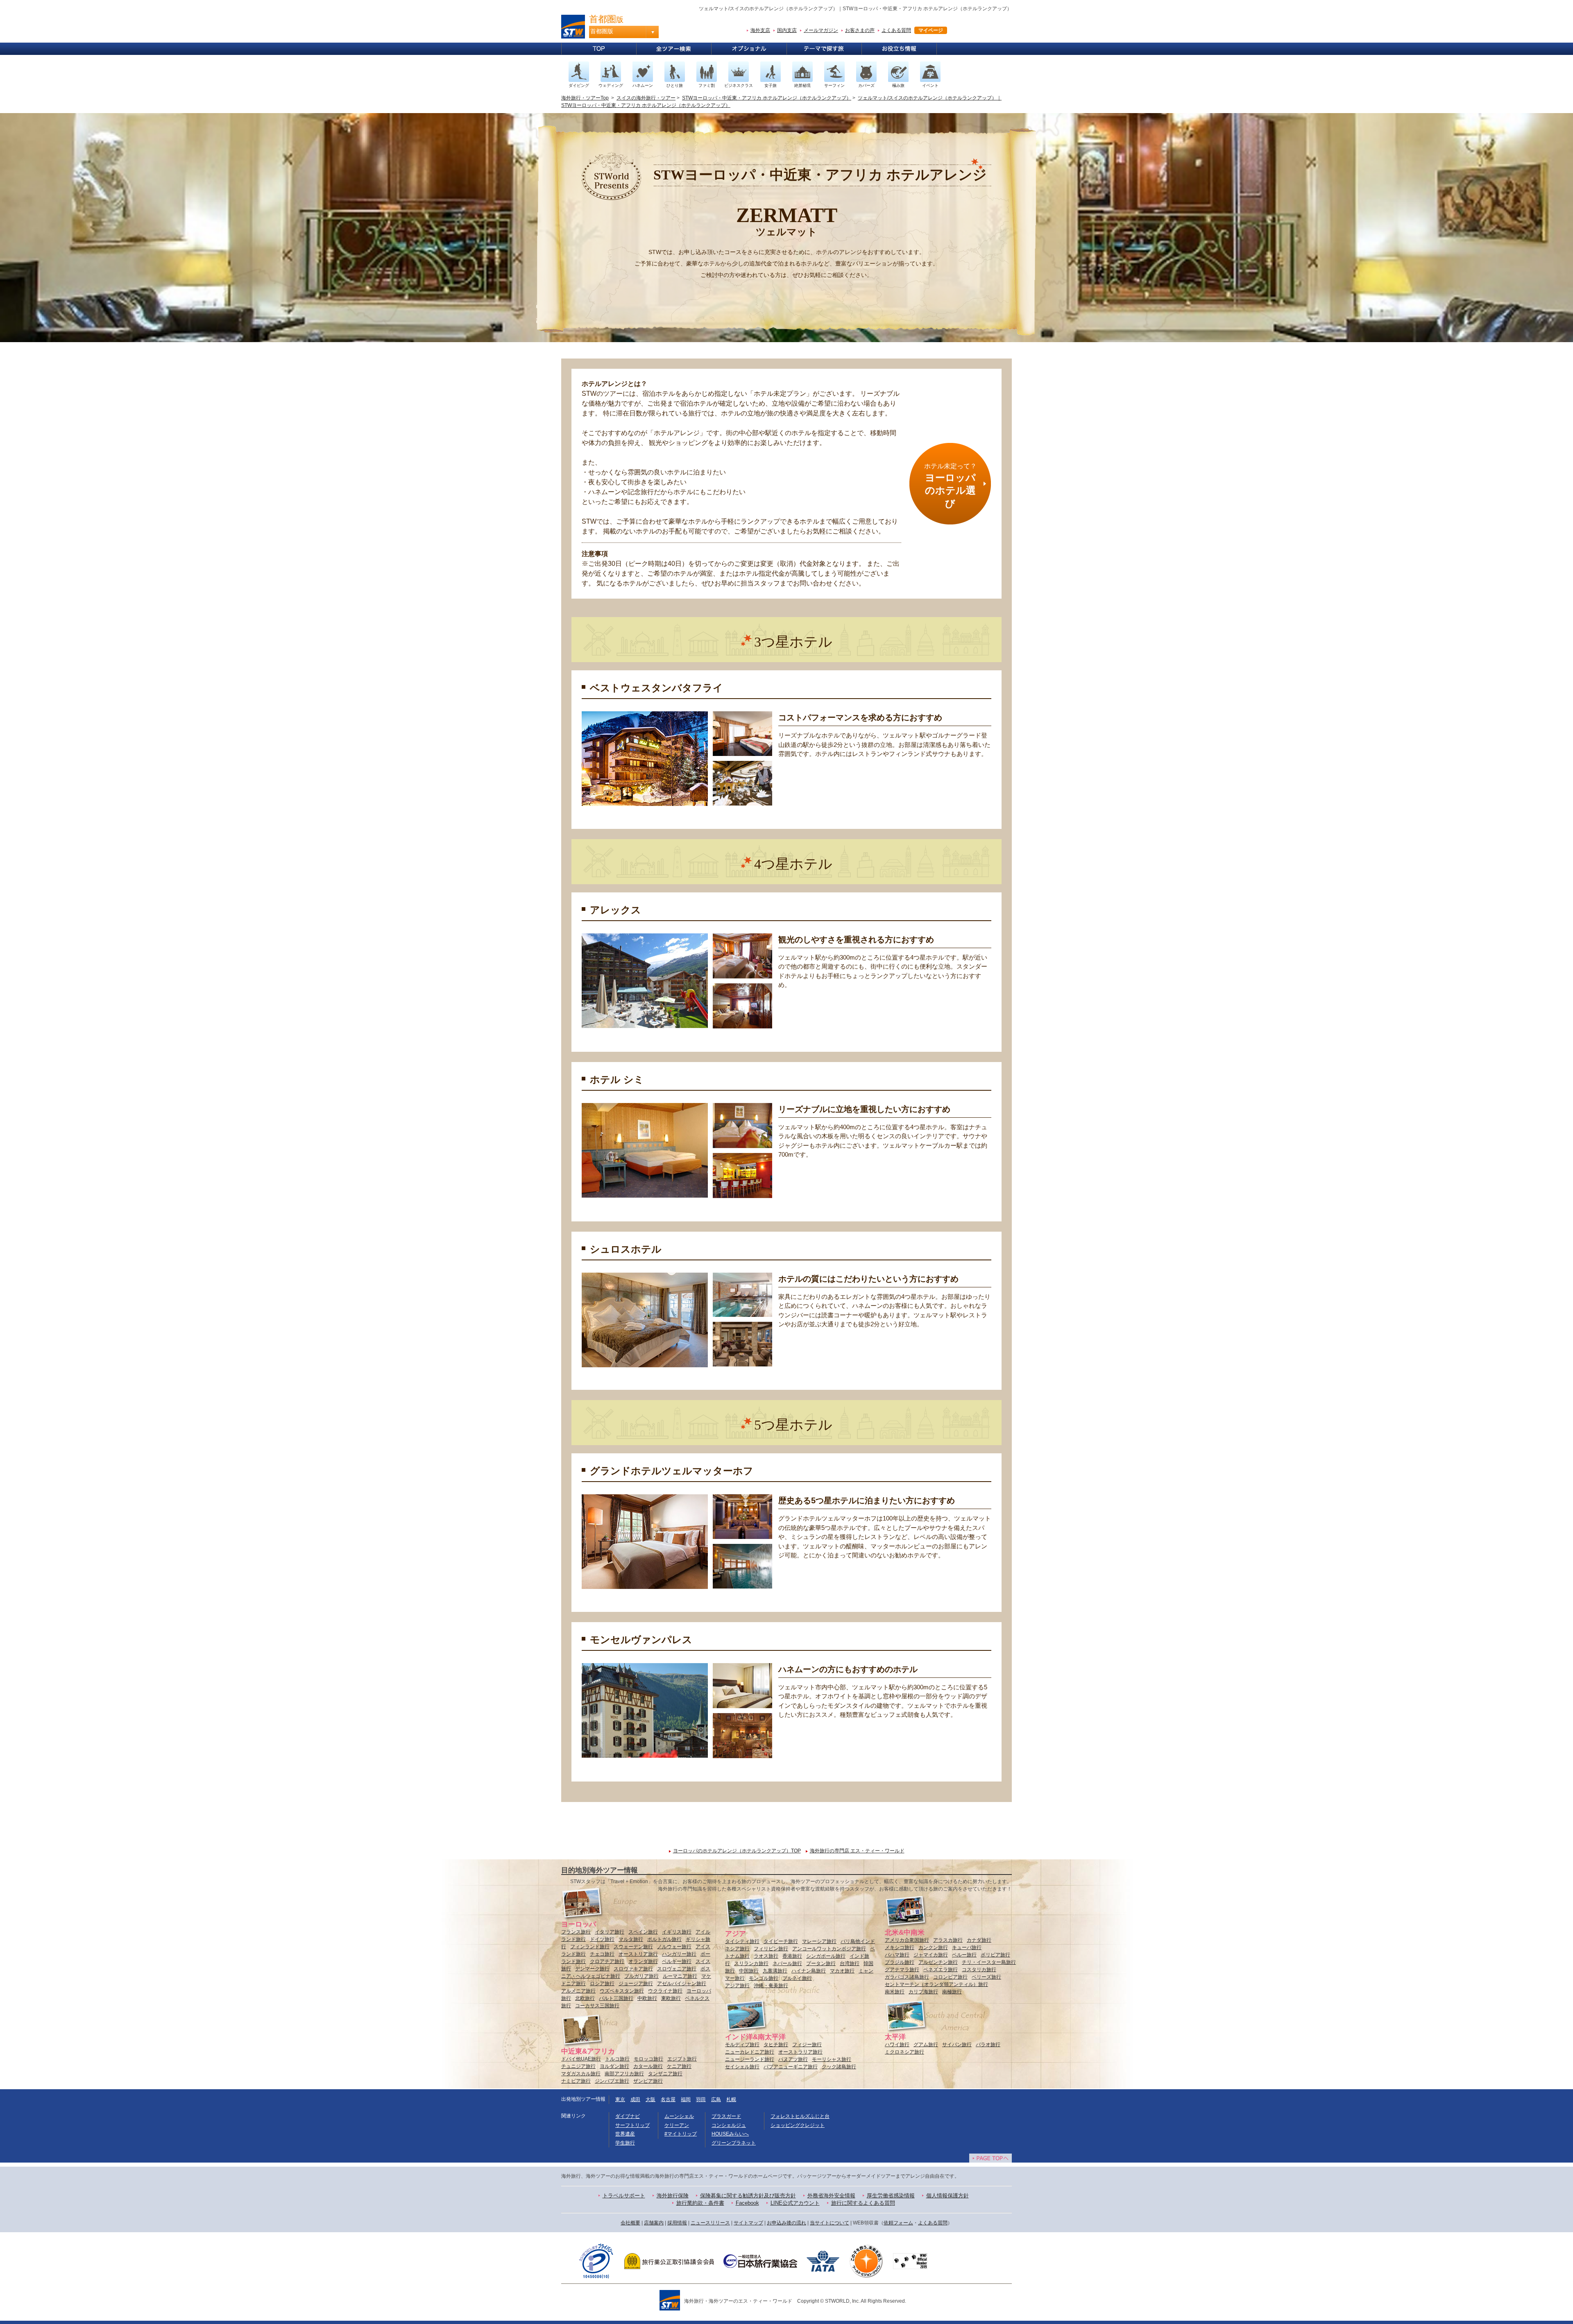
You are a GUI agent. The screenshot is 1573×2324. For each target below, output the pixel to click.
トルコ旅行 (617, 2059)
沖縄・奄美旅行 (771, 1986)
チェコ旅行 (602, 1954)
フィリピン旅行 (771, 1949)
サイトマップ (748, 2223)
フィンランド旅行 (590, 1947)
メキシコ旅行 (900, 1947)
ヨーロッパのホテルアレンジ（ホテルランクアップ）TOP (737, 1851)
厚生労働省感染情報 (891, 2196)
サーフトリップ (632, 2125)
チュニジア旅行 (578, 2066)
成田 (635, 2099)
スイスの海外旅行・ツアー (646, 98)
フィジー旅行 (807, 2045)
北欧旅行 (585, 1998)
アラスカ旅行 (948, 1940)
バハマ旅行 (897, 1955)
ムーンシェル (679, 2116)
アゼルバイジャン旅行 (682, 1984)
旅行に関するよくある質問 (863, 2203)
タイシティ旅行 (742, 1941)
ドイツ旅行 (602, 1939)
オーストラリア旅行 (800, 2052)
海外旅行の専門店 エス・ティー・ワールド (857, 1851)
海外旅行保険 (673, 2196)
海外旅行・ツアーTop (585, 98)
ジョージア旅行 (636, 1984)
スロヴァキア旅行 (633, 1969)
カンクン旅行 (933, 1947)
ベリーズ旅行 (986, 1977)
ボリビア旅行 (995, 1955)
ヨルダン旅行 (614, 2066)
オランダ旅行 (643, 1961)
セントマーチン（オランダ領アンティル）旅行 (936, 1984)
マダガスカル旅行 (581, 2074)
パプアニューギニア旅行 (791, 2067)
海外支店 (760, 30)
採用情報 (677, 2223)
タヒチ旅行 (776, 2045)
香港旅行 (792, 1956)
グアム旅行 (926, 2045)
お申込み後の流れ (786, 2223)
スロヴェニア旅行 (677, 1969)
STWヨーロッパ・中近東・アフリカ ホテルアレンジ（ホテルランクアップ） (767, 98)
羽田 (701, 2099)
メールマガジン (821, 30)
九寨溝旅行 (775, 1971)
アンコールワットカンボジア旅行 (829, 1949)
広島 (716, 2099)
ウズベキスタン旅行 (622, 1991)
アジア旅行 (737, 1986)
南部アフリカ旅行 (624, 2074)
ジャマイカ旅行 (931, 1955)
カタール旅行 (648, 2066)
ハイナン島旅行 (809, 1971)
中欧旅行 (647, 1998)
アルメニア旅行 (578, 1991)
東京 (620, 2099)
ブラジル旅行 (900, 1962)
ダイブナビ (628, 2116)
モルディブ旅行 (742, 2045)
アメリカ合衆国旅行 (907, 1940)
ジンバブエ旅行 (612, 2081)
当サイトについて (830, 2223)
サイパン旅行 (957, 2045)
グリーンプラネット (734, 2143)
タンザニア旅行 (665, 2074)
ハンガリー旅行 (679, 1954)
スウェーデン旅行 (633, 1947)
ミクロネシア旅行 (904, 2052)
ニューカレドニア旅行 (750, 2052)
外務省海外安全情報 (831, 2196)
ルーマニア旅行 (680, 1976)
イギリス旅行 (677, 1932)
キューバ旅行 (967, 1947)
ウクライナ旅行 (665, 1991)
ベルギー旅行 (677, 1961)
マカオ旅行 (842, 1971)
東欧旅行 (671, 1998)
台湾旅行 (850, 1963)
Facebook (747, 2203)
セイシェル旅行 (742, 2067)
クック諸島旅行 (839, 2067)
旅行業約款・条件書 (700, 2203)
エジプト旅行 (682, 2059)
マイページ (931, 30)
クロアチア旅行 (607, 1961)
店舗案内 (654, 2223)
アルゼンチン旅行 (938, 1962)
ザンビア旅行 (648, 2081)
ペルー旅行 (964, 1955)
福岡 (686, 2099)
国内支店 (787, 30)
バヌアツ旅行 (793, 2059)
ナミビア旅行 (576, 2081)
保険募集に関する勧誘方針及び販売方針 (748, 2196)
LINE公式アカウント (795, 2203)
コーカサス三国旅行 (597, 2006)
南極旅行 (952, 1992)
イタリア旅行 (610, 1932)
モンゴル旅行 (764, 1978)
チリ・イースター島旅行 (989, 1962)
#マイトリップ (681, 2134)
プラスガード (726, 2116)
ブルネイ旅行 (797, 1978)
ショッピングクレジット (798, 2125)
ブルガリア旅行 (641, 1976)
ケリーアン (677, 2125)
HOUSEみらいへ (730, 2134)
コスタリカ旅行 (979, 1970)
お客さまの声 (860, 30)
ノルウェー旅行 (674, 1947)
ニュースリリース (710, 2223)
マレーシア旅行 (819, 1941)
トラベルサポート (624, 2196)
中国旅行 (749, 1971)
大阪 (651, 2099)
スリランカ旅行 (751, 1963)
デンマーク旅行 (592, 1969)
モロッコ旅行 (648, 2059)
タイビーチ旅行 (781, 1941)
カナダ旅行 (979, 1940)
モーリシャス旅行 (832, 2059)
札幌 (731, 2099)
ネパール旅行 (787, 1963)
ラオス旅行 (766, 1956)
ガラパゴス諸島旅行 (907, 1977)
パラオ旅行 (988, 2045)
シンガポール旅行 (826, 1956)
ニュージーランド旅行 (750, 2059)
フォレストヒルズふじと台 (800, 2116)
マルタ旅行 (631, 1939)
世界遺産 (625, 2134)
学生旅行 (625, 2143)
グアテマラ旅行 (902, 1970)
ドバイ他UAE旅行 (581, 2059)
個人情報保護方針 (947, 2196)
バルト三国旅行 (616, 1998)
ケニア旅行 (679, 2066)
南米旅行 (895, 1992)
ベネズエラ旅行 (941, 1970)
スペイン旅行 (643, 1932)
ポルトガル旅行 (664, 1939)
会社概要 (630, 2223)
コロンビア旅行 (950, 1977)
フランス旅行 (576, 1932)
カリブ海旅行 (923, 1992)
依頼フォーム (898, 2223)
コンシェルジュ (729, 2125)
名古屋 (668, 2099)
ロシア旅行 (602, 1984)
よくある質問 (896, 30)
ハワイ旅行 (897, 2045)
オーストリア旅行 (638, 1954)
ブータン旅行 (821, 1963)
